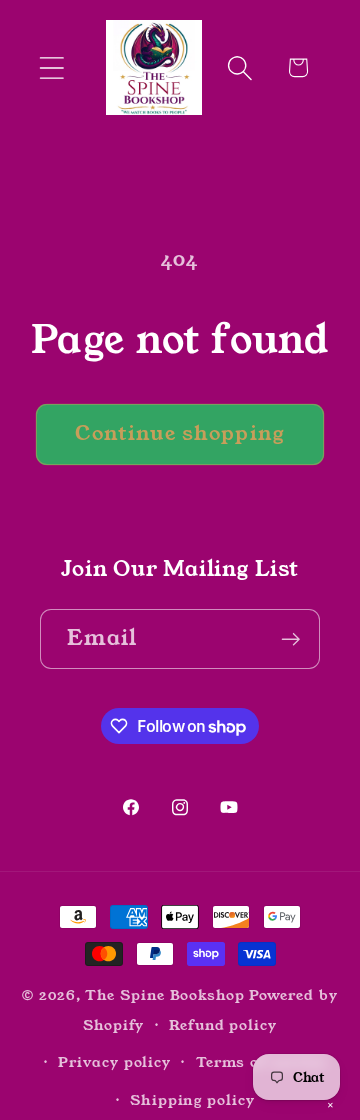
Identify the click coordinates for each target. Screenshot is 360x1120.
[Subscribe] (290, 639)
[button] (51, 67)
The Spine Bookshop (164, 995)
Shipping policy (192, 1100)
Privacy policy (114, 1062)
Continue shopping (179, 433)
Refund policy (223, 1025)
